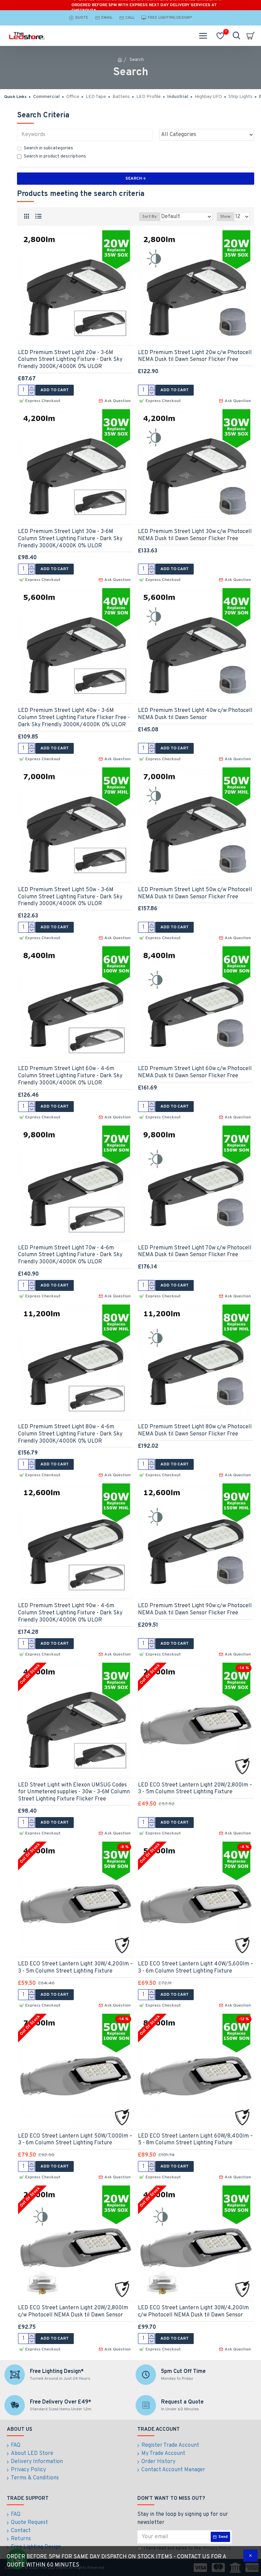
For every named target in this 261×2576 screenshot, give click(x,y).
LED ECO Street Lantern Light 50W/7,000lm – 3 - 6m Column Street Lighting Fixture (75, 2140)
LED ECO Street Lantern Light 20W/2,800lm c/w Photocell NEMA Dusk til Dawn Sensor (73, 2312)
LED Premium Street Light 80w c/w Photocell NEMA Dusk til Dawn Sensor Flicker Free (195, 1431)
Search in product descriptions (55, 156)
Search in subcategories (48, 148)
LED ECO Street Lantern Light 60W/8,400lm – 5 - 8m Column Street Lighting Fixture (195, 2140)
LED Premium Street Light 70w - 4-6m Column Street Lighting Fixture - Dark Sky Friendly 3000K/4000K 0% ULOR (70, 1255)
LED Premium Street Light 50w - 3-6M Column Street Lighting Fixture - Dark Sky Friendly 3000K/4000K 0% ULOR (70, 897)
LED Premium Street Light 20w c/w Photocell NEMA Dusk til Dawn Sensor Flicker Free (195, 356)
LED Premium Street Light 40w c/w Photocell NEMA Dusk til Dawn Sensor (195, 714)
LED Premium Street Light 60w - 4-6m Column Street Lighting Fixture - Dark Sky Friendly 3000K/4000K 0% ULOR (70, 1076)
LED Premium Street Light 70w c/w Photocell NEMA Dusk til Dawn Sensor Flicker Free (195, 1252)
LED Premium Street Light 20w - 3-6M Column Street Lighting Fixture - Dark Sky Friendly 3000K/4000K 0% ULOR (70, 360)
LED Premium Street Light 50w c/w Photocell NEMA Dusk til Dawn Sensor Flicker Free (195, 893)
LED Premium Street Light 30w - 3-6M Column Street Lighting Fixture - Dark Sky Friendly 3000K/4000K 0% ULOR (70, 539)
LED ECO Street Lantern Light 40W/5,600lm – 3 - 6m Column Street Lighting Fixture (196, 1968)
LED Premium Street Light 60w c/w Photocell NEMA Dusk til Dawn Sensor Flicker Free (195, 1072)
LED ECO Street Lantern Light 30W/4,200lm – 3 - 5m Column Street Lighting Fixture (75, 1968)
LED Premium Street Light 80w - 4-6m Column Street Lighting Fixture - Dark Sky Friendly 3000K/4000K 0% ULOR (70, 1434)
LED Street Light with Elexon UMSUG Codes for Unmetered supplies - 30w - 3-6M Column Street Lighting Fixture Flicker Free (74, 1792)
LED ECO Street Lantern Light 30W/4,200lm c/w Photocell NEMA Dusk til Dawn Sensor (193, 2312)
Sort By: (150, 217)
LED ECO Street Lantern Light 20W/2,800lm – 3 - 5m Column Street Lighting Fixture (195, 1789)
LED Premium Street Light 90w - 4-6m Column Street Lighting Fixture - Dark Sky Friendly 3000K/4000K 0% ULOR (70, 1613)
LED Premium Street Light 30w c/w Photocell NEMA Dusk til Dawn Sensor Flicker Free (195, 535)
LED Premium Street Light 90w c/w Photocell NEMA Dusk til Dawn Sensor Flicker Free (195, 1609)
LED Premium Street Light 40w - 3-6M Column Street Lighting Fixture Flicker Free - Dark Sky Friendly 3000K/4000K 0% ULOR (74, 718)
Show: (226, 217)
